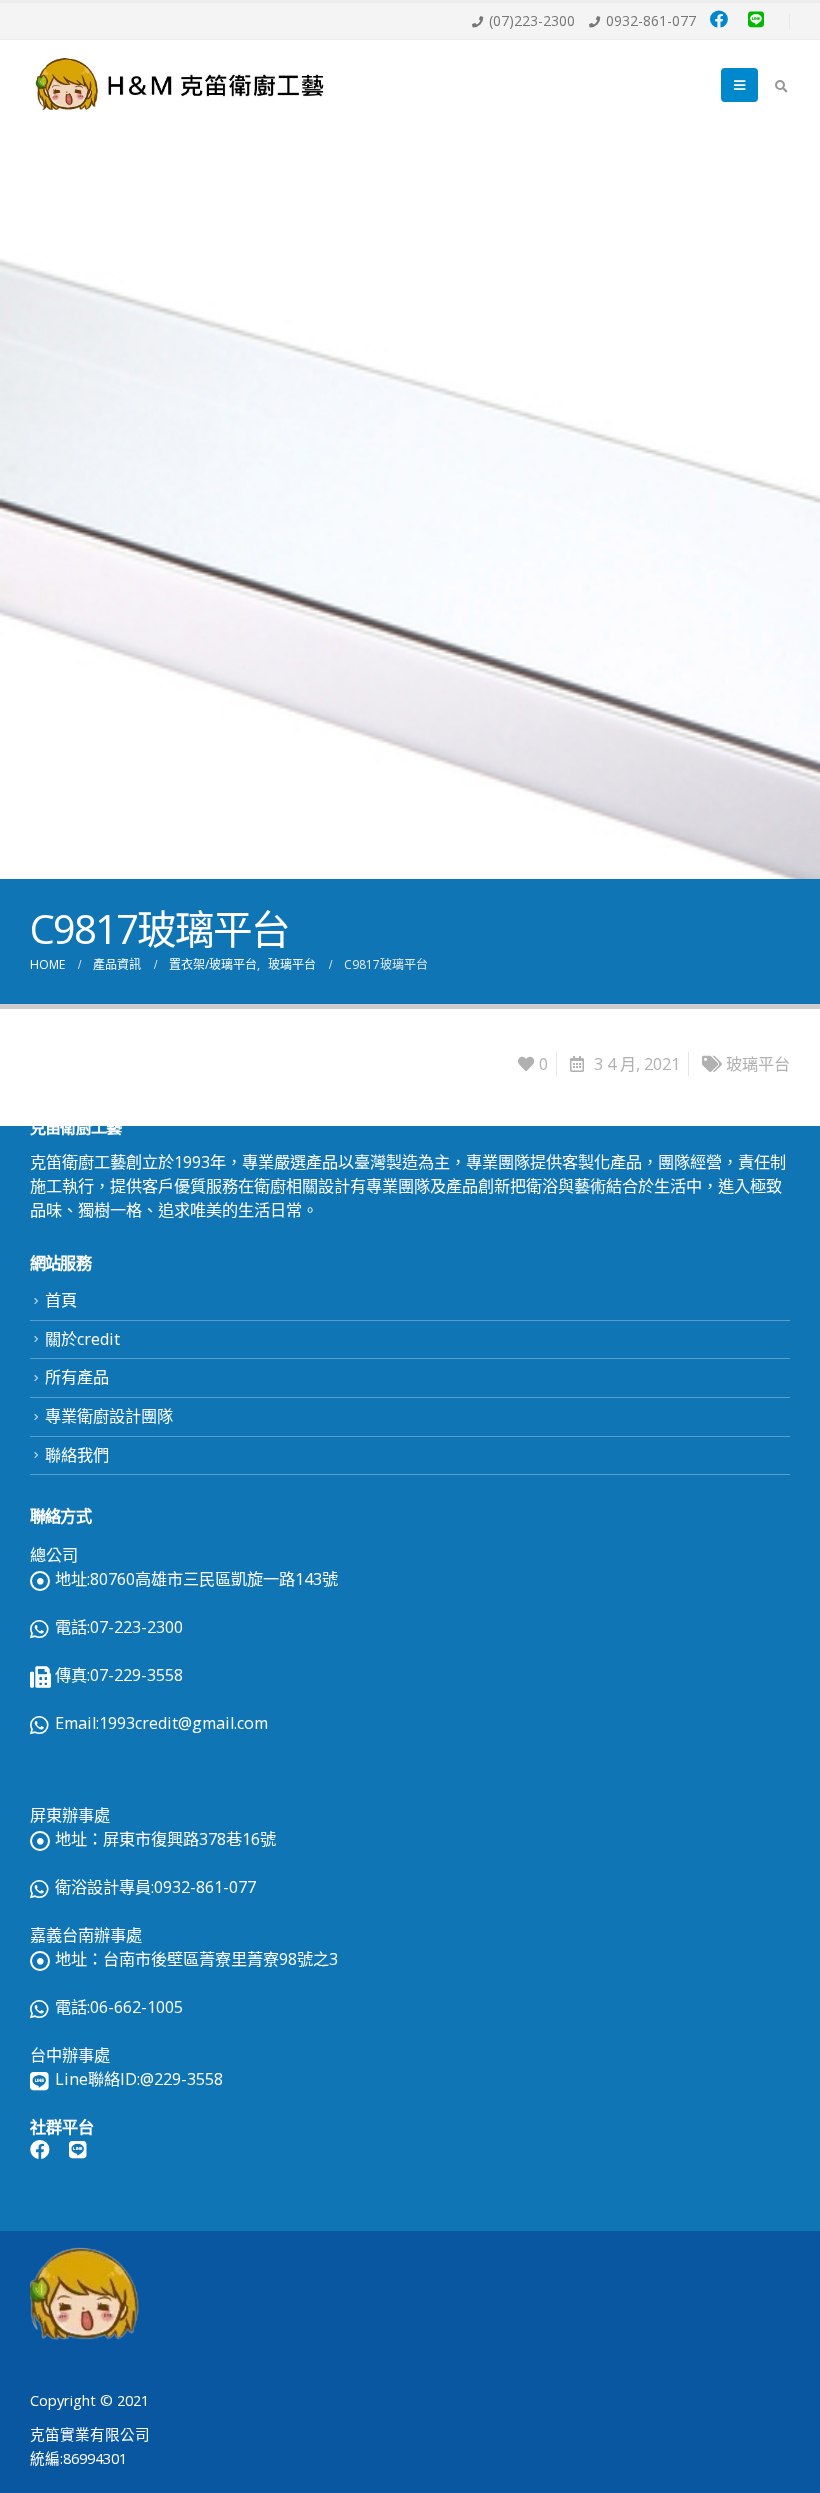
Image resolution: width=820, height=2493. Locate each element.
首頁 (61, 1300)
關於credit (82, 1339)
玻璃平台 (758, 1064)
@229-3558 (181, 2079)
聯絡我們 (77, 1455)
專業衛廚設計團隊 (109, 1416)
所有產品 (77, 1377)
